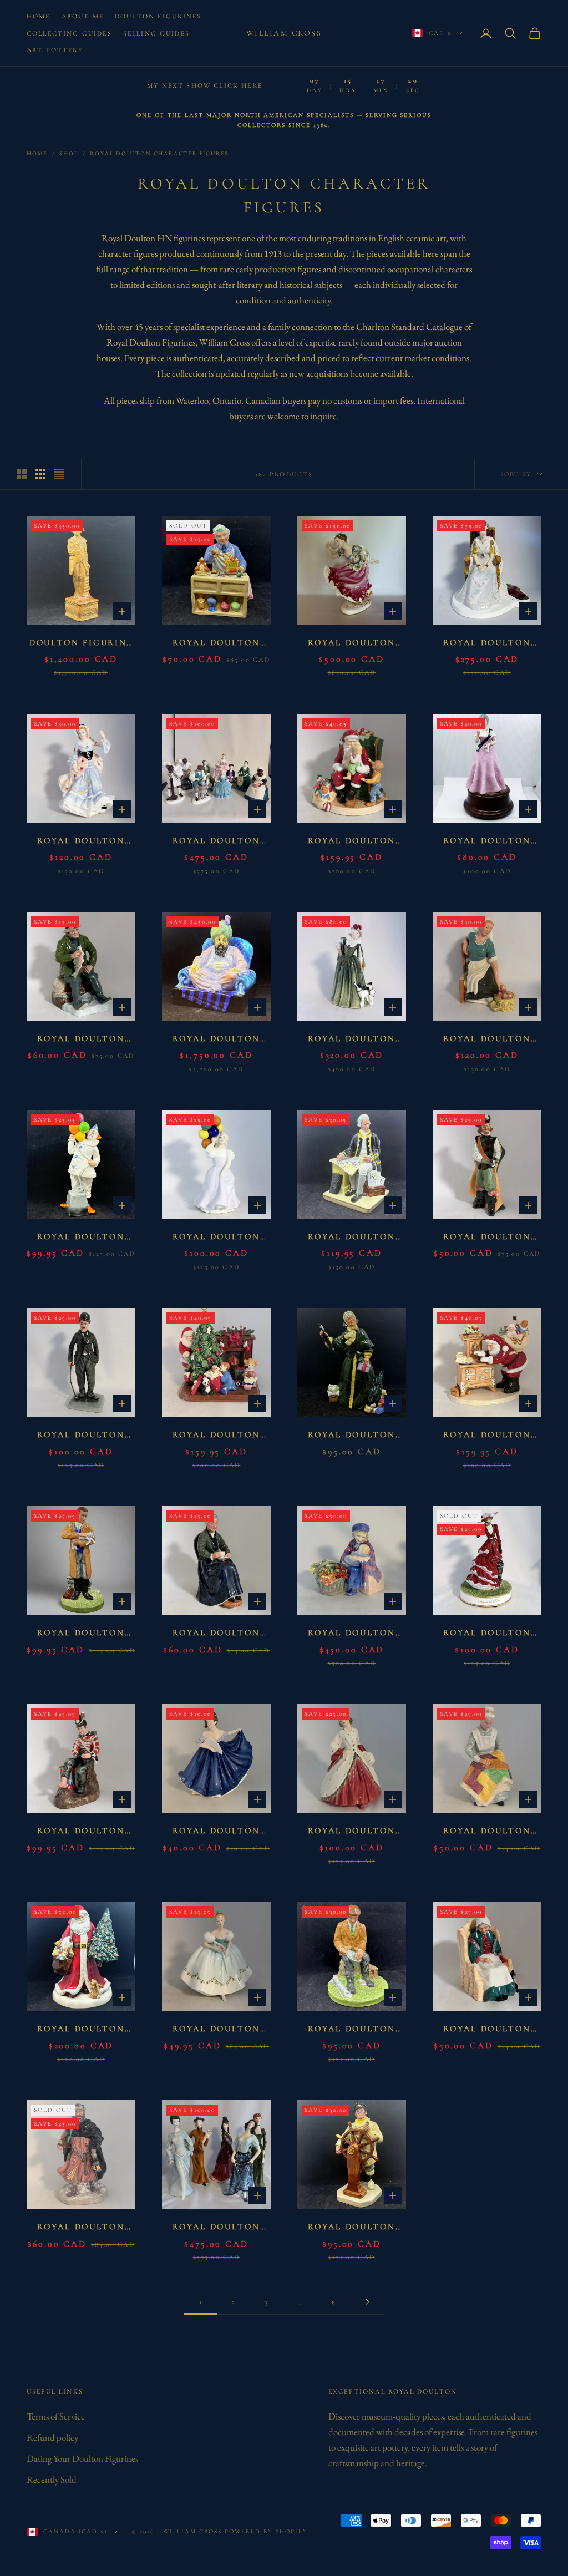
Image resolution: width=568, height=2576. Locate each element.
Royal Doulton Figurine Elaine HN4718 (216, 1832)
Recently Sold (52, 2479)
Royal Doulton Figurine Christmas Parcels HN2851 (352, 1436)
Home (39, 16)
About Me (83, 16)
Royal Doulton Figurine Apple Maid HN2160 (487, 1040)
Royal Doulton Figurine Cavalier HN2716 (487, 1238)
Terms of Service (56, 2416)
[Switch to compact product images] (59, 474)
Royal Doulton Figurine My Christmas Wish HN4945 (352, 842)
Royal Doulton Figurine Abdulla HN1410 (216, 1040)
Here (252, 85)
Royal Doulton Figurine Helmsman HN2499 (352, 2228)
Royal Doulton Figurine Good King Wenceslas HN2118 (81, 2228)
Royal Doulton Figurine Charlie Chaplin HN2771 (81, 1436)
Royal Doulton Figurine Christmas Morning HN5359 (217, 1436)
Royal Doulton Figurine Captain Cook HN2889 (352, 1238)
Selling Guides (156, 33)
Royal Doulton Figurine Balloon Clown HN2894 (81, 1238)
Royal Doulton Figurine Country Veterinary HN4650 (81, 1634)
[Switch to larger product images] (22, 474)
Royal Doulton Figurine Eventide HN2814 (487, 1832)
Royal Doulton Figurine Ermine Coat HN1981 (352, 1832)
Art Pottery (55, 50)
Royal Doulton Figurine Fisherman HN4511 (352, 2030)
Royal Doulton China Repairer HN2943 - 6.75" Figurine (217, 644)
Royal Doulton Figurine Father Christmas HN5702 (81, 2030)
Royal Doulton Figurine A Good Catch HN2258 (81, 1040)
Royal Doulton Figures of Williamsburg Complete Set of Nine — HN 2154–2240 (216, 842)
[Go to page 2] (367, 2302)
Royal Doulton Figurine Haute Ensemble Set (217, 2228)
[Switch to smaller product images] (40, 474)
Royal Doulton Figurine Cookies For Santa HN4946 (487, 1436)
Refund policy (52, 2437)
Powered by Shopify (266, 2531)
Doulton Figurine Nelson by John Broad (81, 644)
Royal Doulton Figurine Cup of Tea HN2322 (216, 1634)
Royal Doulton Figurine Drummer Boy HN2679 (81, 1832)
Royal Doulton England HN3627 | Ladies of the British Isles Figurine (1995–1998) (81, 842)
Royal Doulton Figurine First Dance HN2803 (216, 2030)
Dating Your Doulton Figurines (82, 2458)
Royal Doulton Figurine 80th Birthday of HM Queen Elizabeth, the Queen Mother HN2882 (487, 842)
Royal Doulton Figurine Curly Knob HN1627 (351, 1634)
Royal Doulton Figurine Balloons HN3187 (217, 1238)
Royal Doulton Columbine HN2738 (352, 644)
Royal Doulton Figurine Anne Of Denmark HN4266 (351, 1040)
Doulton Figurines (158, 16)
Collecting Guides (69, 33)
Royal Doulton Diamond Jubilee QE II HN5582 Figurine (487, 644)
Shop (69, 153)
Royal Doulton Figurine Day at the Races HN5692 (487, 1634)
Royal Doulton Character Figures (159, 153)
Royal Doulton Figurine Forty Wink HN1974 (487, 2030)
